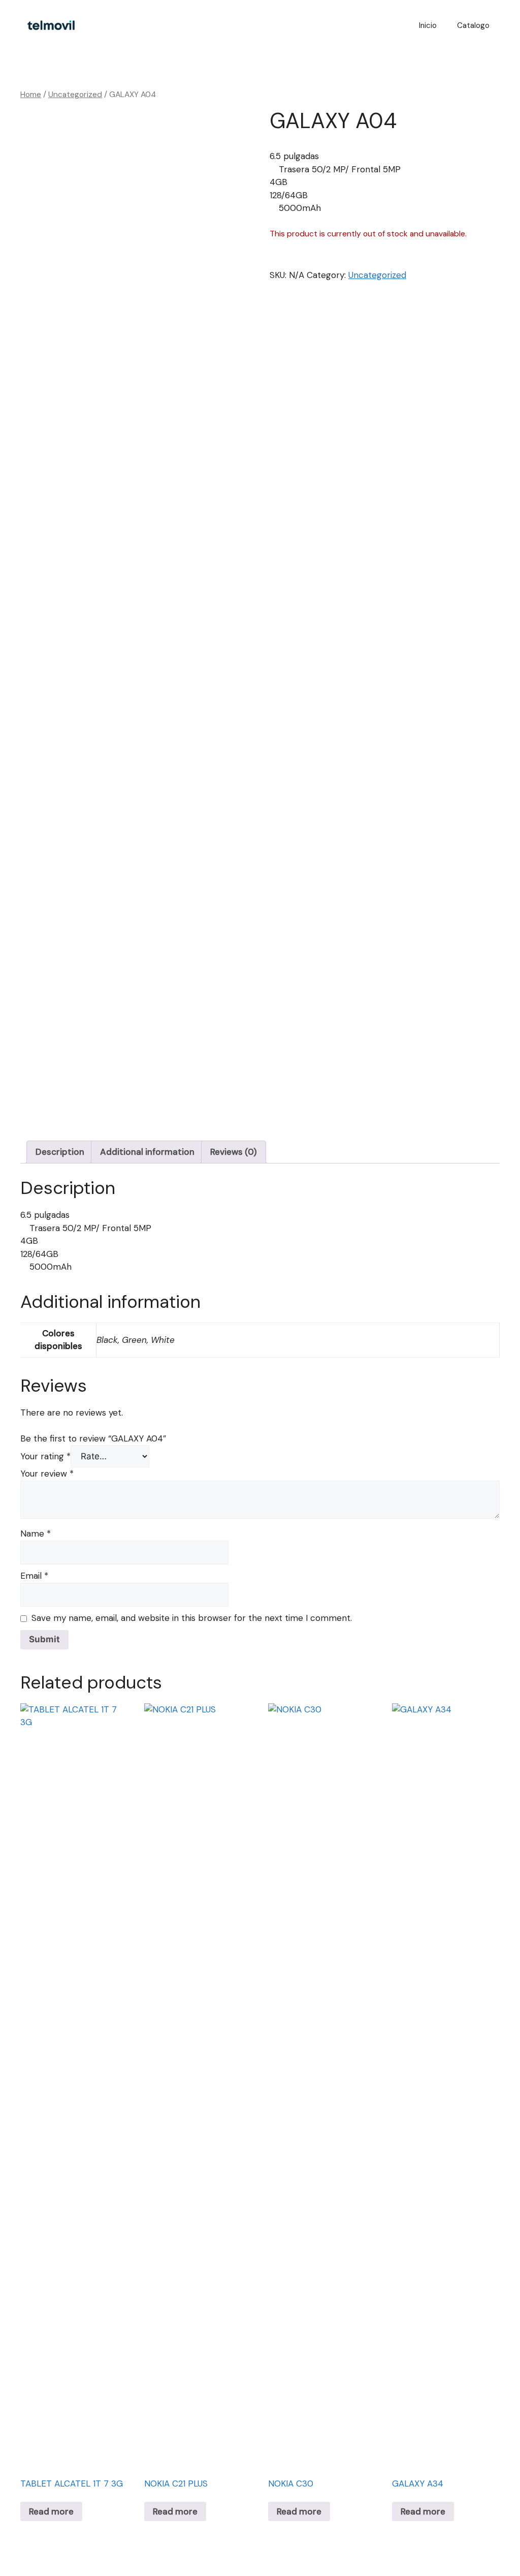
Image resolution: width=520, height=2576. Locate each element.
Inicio (428, 25)
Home (31, 94)
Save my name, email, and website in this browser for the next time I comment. (192, 1618)
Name (36, 1534)
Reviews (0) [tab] (234, 1152)
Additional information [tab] (147, 1152)
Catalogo (473, 25)
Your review (47, 1474)
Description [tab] (60, 1152)
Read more (51, 2511)
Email (34, 1576)
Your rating (45, 1456)
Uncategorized (75, 94)
